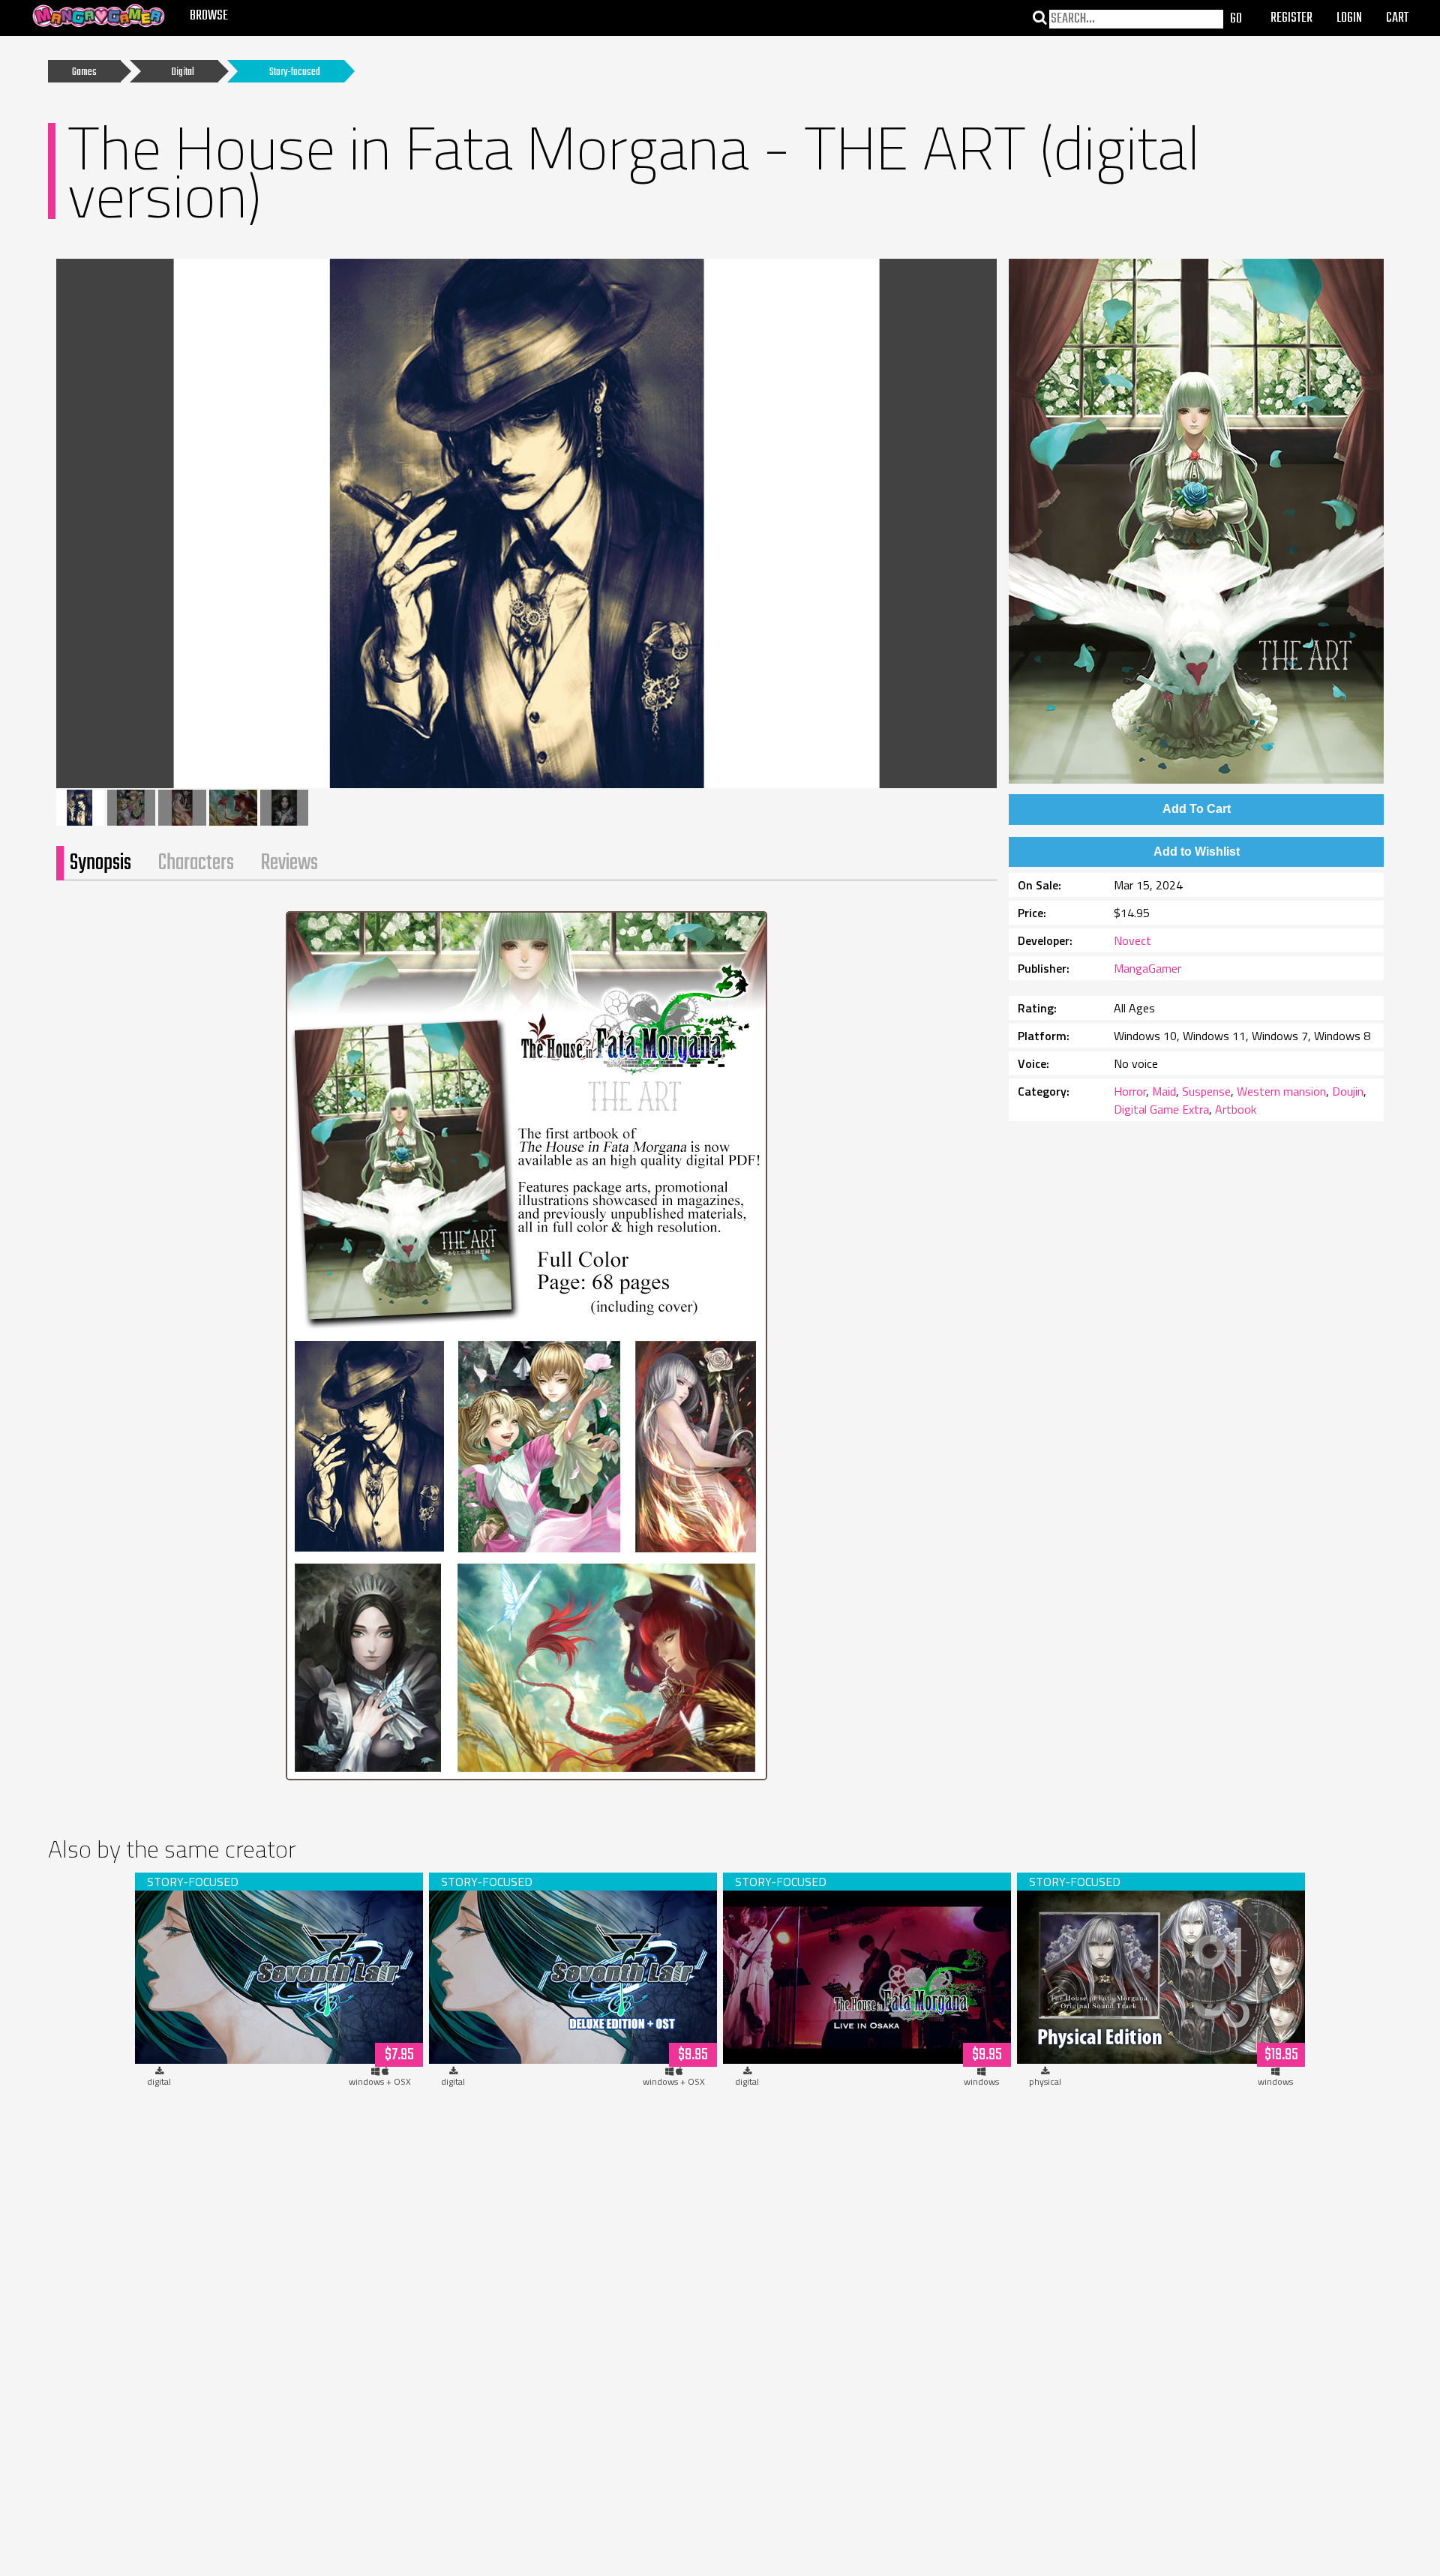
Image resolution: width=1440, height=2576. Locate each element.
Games (84, 72)
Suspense (1206, 1091)
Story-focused (295, 72)
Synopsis (100, 863)
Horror (1130, 1091)
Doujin (1348, 1091)
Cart (1397, 18)
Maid (1164, 1091)
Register (1291, 18)
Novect (1132, 940)
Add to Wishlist (1197, 852)
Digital (183, 72)
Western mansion (1281, 1091)
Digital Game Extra (1161, 1109)
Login (1349, 18)
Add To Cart (1197, 809)
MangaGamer (1147, 968)
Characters (196, 863)
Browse (209, 16)
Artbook (1236, 1109)
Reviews (289, 863)
